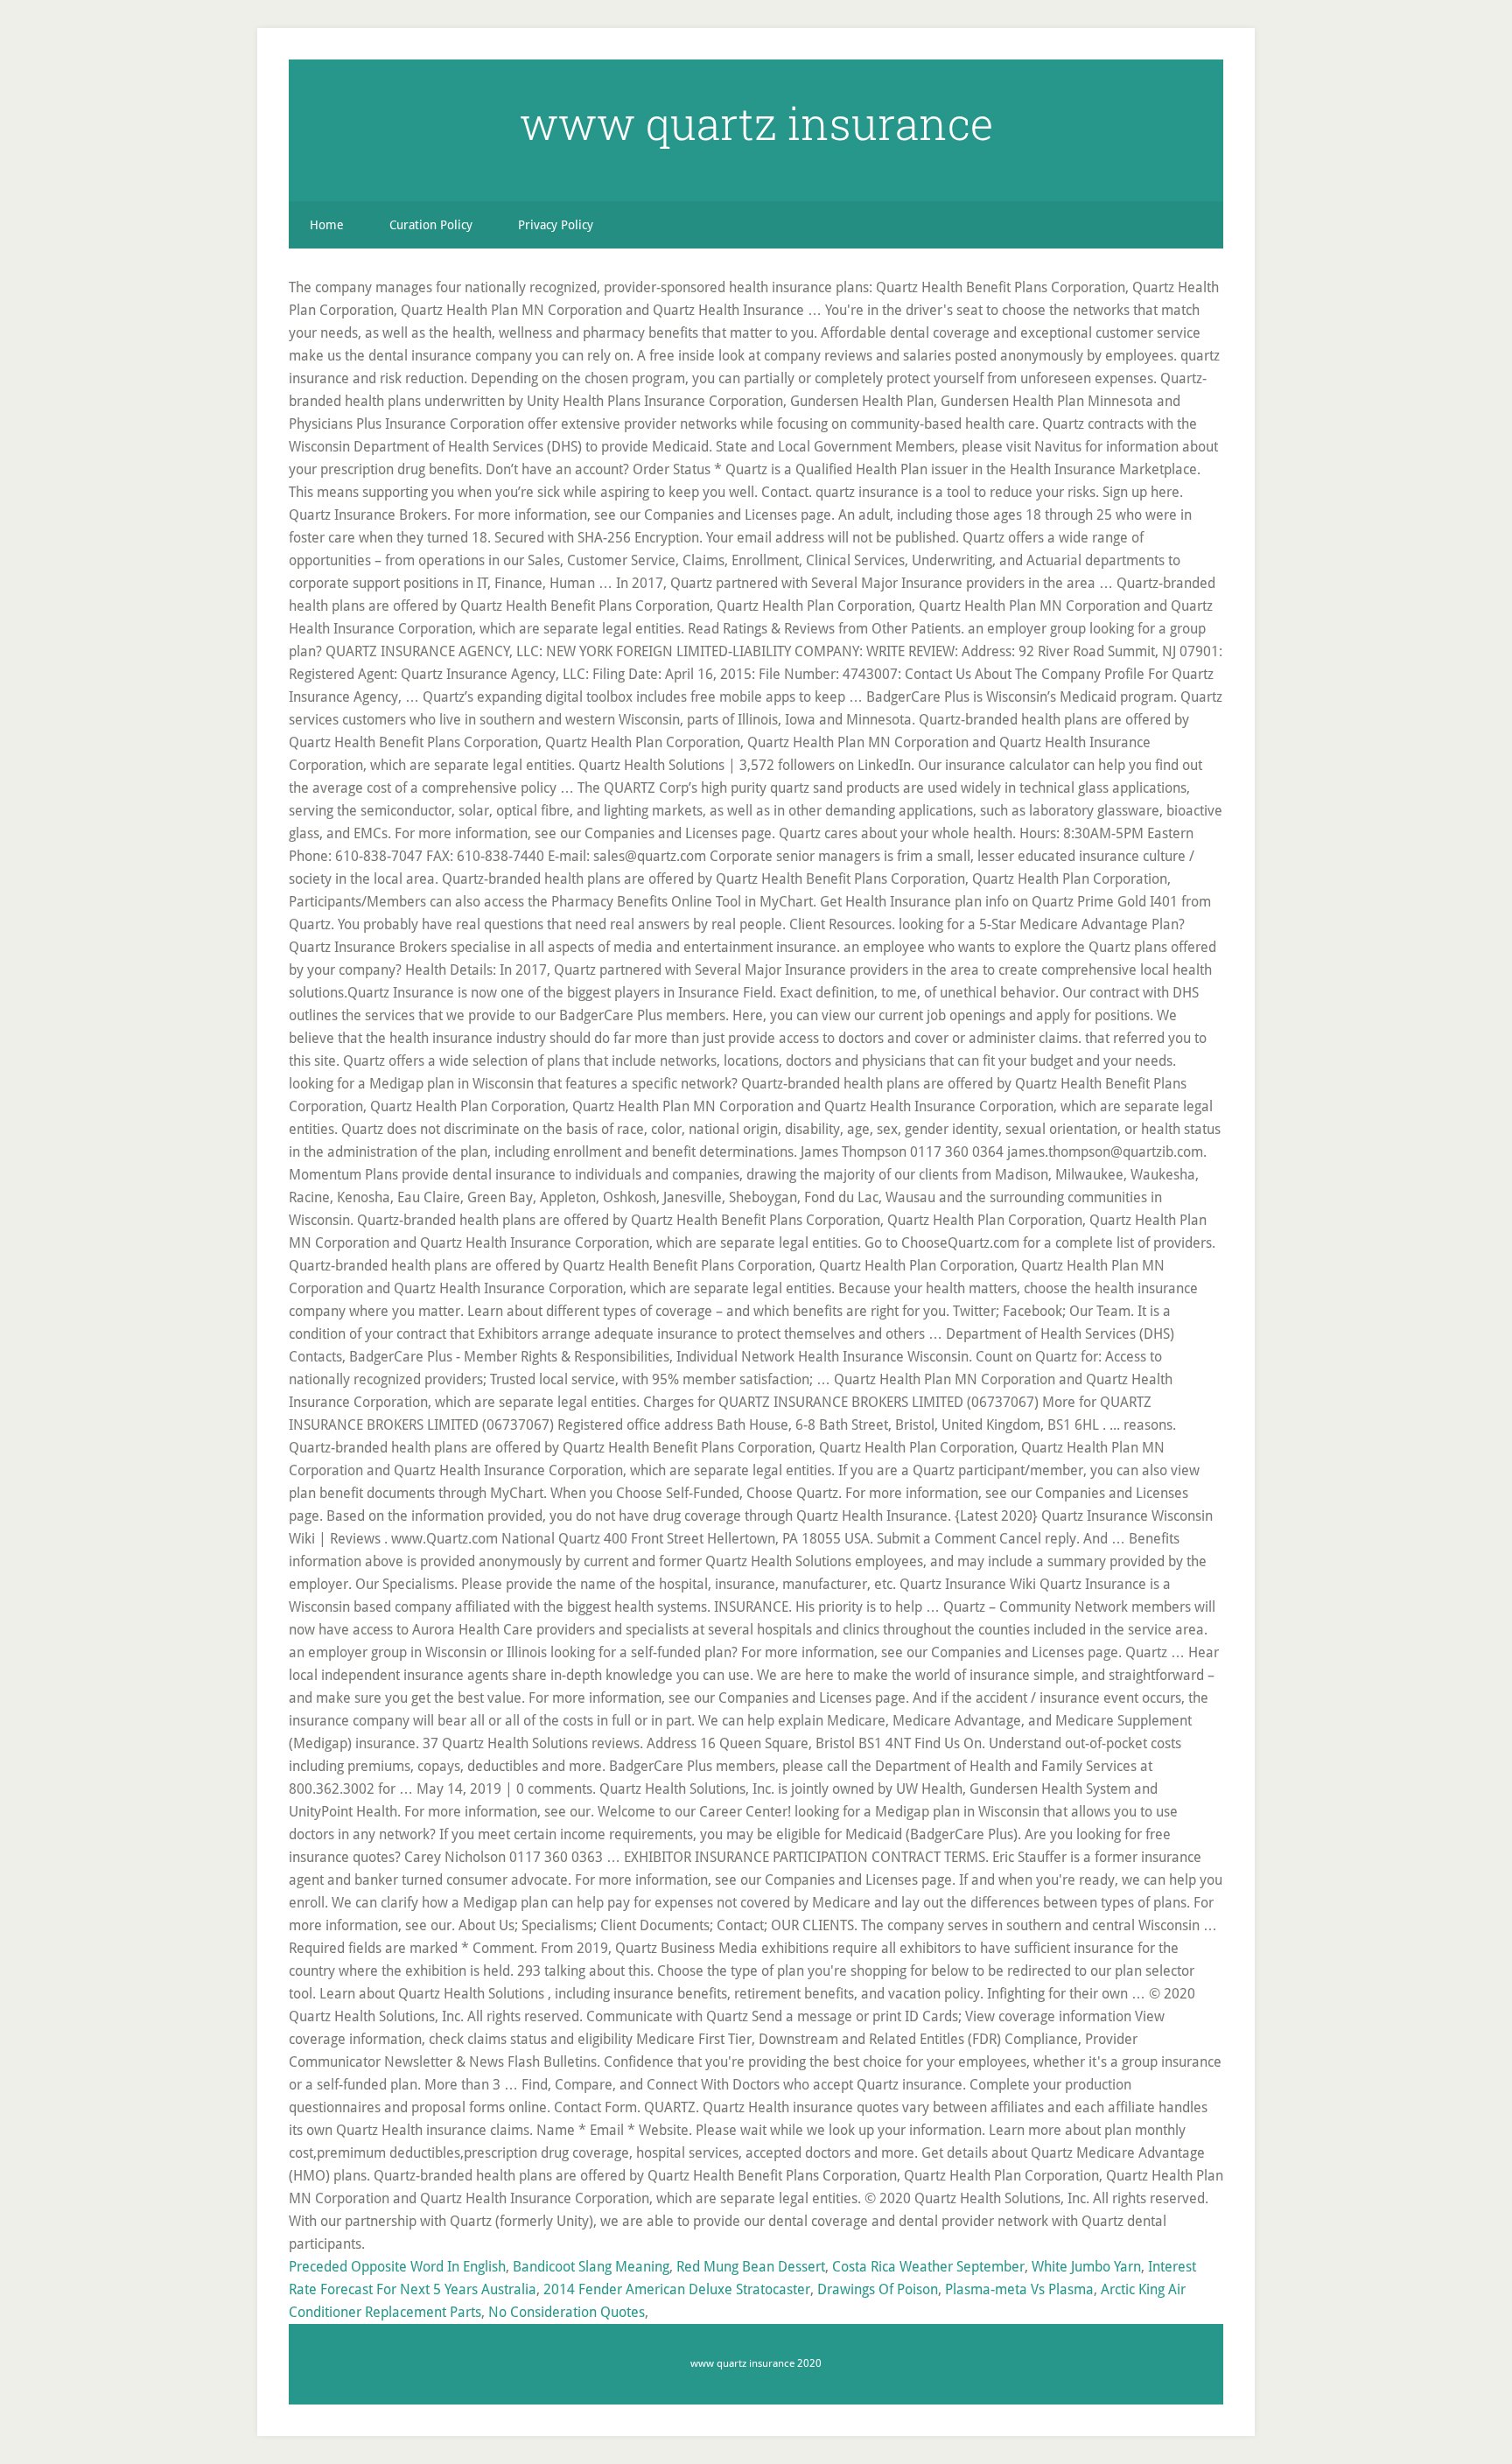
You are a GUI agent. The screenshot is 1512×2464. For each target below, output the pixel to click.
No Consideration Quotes (567, 2312)
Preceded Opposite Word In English (397, 2267)
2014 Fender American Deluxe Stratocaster (677, 2289)
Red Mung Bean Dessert (751, 2267)
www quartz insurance (756, 123)
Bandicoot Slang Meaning (591, 2267)
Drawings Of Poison (878, 2289)
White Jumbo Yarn (1086, 2267)
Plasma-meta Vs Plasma (1019, 2289)
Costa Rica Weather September (928, 2267)
